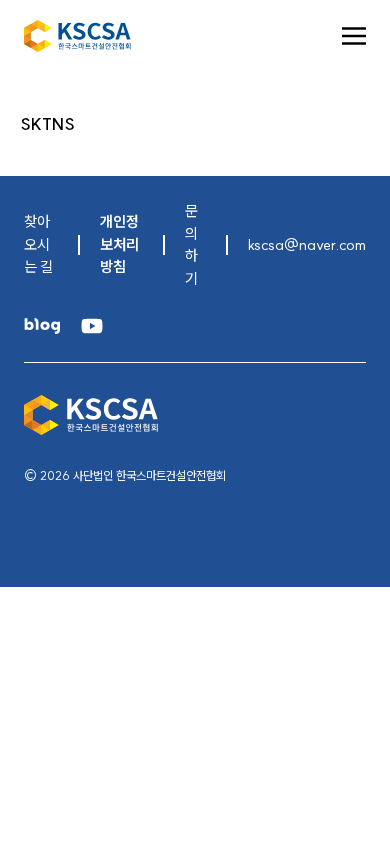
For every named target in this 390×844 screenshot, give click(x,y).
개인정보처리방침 (119, 244)
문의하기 (191, 244)
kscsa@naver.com (307, 244)
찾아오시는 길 (38, 244)
